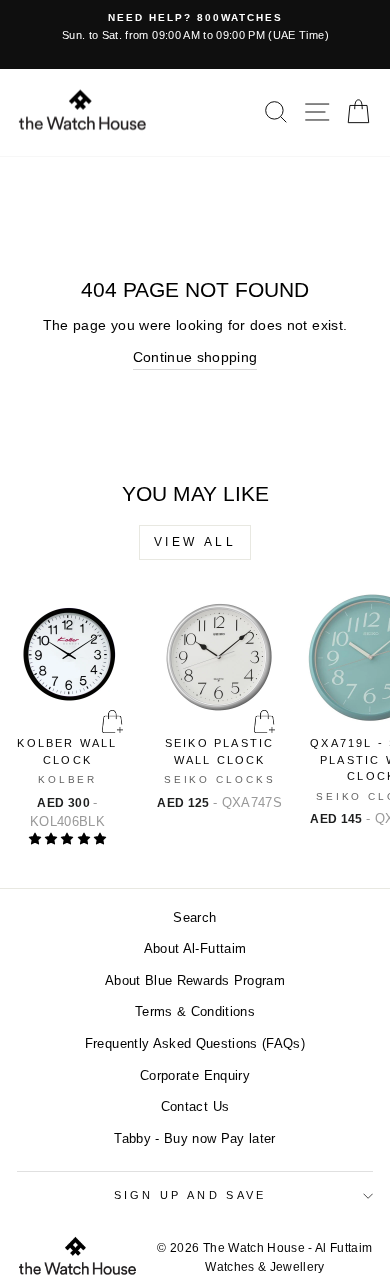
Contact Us (195, 1106)
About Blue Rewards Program (195, 980)
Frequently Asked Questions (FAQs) (195, 1043)
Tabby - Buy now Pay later (195, 1138)
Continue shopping (195, 357)
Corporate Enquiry (195, 1075)
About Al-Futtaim (195, 948)
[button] (68, 839)
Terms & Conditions (195, 1011)
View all (195, 542)
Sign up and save (190, 1195)
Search (194, 917)
